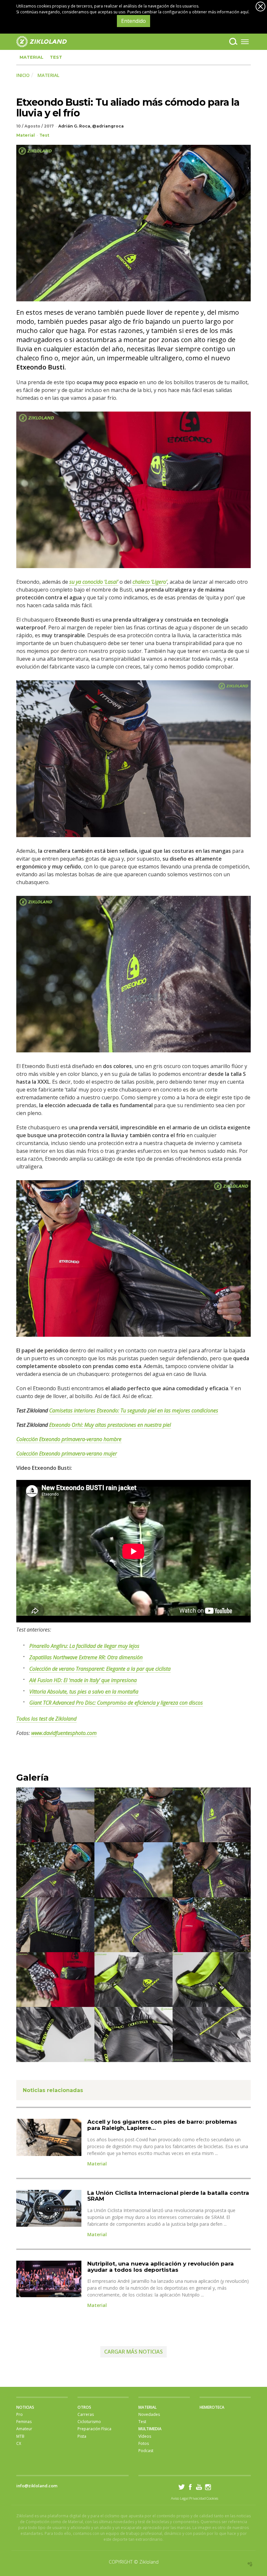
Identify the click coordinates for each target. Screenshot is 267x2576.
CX (19, 2443)
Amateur (24, 2429)
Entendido (133, 21)
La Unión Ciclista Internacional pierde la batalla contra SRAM (168, 2196)
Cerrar (260, 7)
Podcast (146, 2451)
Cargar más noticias (133, 2352)
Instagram (208, 2487)
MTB (20, 2436)
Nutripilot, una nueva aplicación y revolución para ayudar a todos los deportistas (161, 2267)
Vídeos (145, 2436)
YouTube (199, 2487)
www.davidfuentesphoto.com (64, 1733)
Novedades (149, 2414)
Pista (82, 2436)
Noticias (25, 2407)
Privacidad (197, 2498)
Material (31, 57)
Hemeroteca (212, 2407)
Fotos (144, 2443)
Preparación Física (94, 2429)
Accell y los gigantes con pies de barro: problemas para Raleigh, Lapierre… (162, 2125)
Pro (20, 2414)
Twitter (182, 2487)
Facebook (190, 2487)
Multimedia (150, 2429)
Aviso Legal (180, 2498)
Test (56, 57)
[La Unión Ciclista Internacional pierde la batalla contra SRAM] (49, 2208)
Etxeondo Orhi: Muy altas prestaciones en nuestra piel (110, 1425)
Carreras (86, 2414)
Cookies (212, 2498)
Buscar (233, 41)
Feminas (24, 2422)
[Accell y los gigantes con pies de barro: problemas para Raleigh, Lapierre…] (49, 2137)
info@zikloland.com (37, 2486)
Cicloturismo (89, 2422)
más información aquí (228, 12)
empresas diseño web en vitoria (250, 2564)
